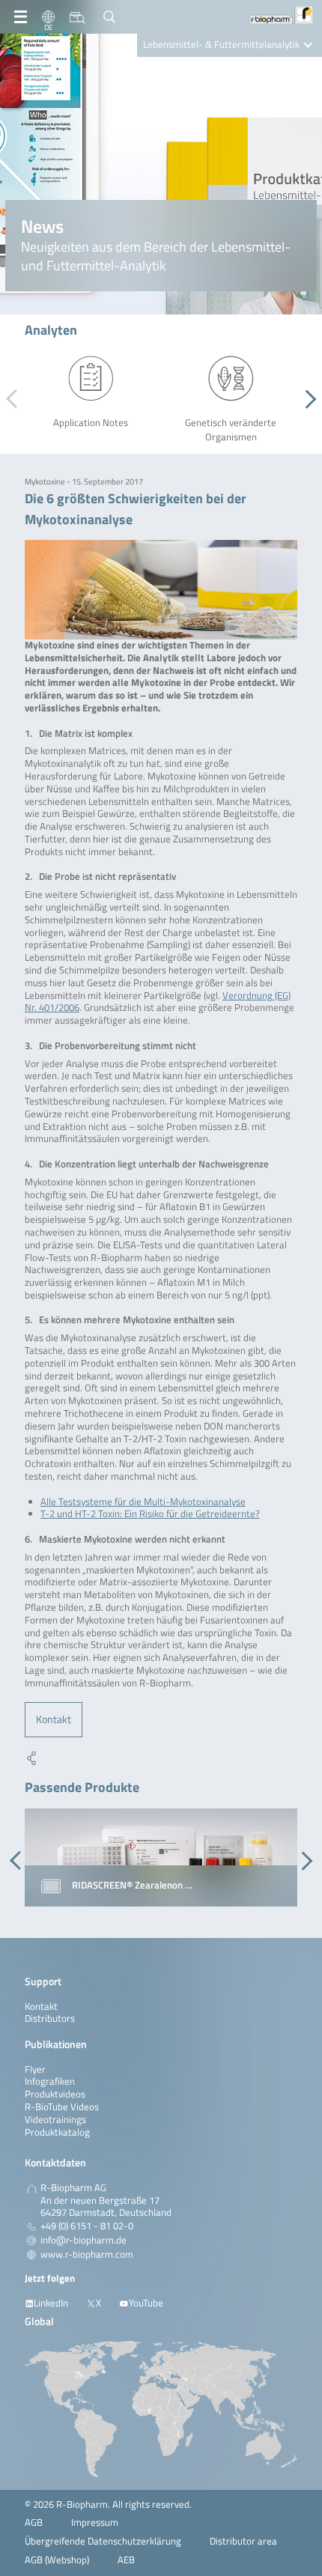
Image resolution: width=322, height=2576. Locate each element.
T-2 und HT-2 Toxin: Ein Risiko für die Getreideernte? (150, 1514)
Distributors (50, 2018)
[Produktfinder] (78, 17)
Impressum (95, 2522)
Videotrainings (55, 2120)
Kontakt (54, 1719)
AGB (34, 2522)
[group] (161, 1858)
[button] (307, 399)
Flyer (35, 2069)
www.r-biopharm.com (87, 2255)
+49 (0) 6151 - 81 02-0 (87, 2226)
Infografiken (50, 2081)
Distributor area (243, 2541)
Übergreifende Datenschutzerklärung (103, 2541)
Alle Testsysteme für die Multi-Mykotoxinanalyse (143, 1502)
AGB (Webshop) (57, 2560)
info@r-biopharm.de (83, 2241)
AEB (126, 2560)
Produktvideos (55, 2094)
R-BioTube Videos (62, 2107)
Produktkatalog (57, 2132)
